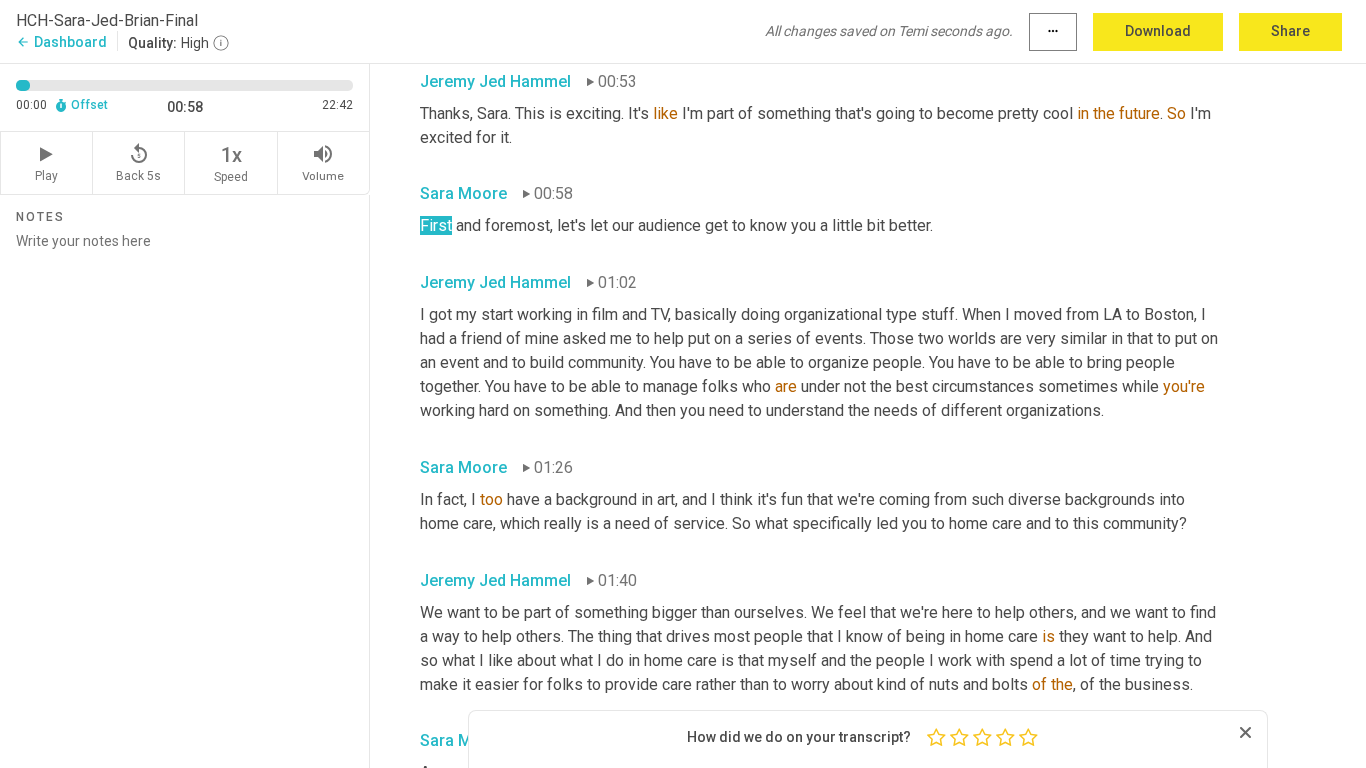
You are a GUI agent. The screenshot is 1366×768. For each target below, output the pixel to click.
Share (1290, 31)
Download (1158, 31)
